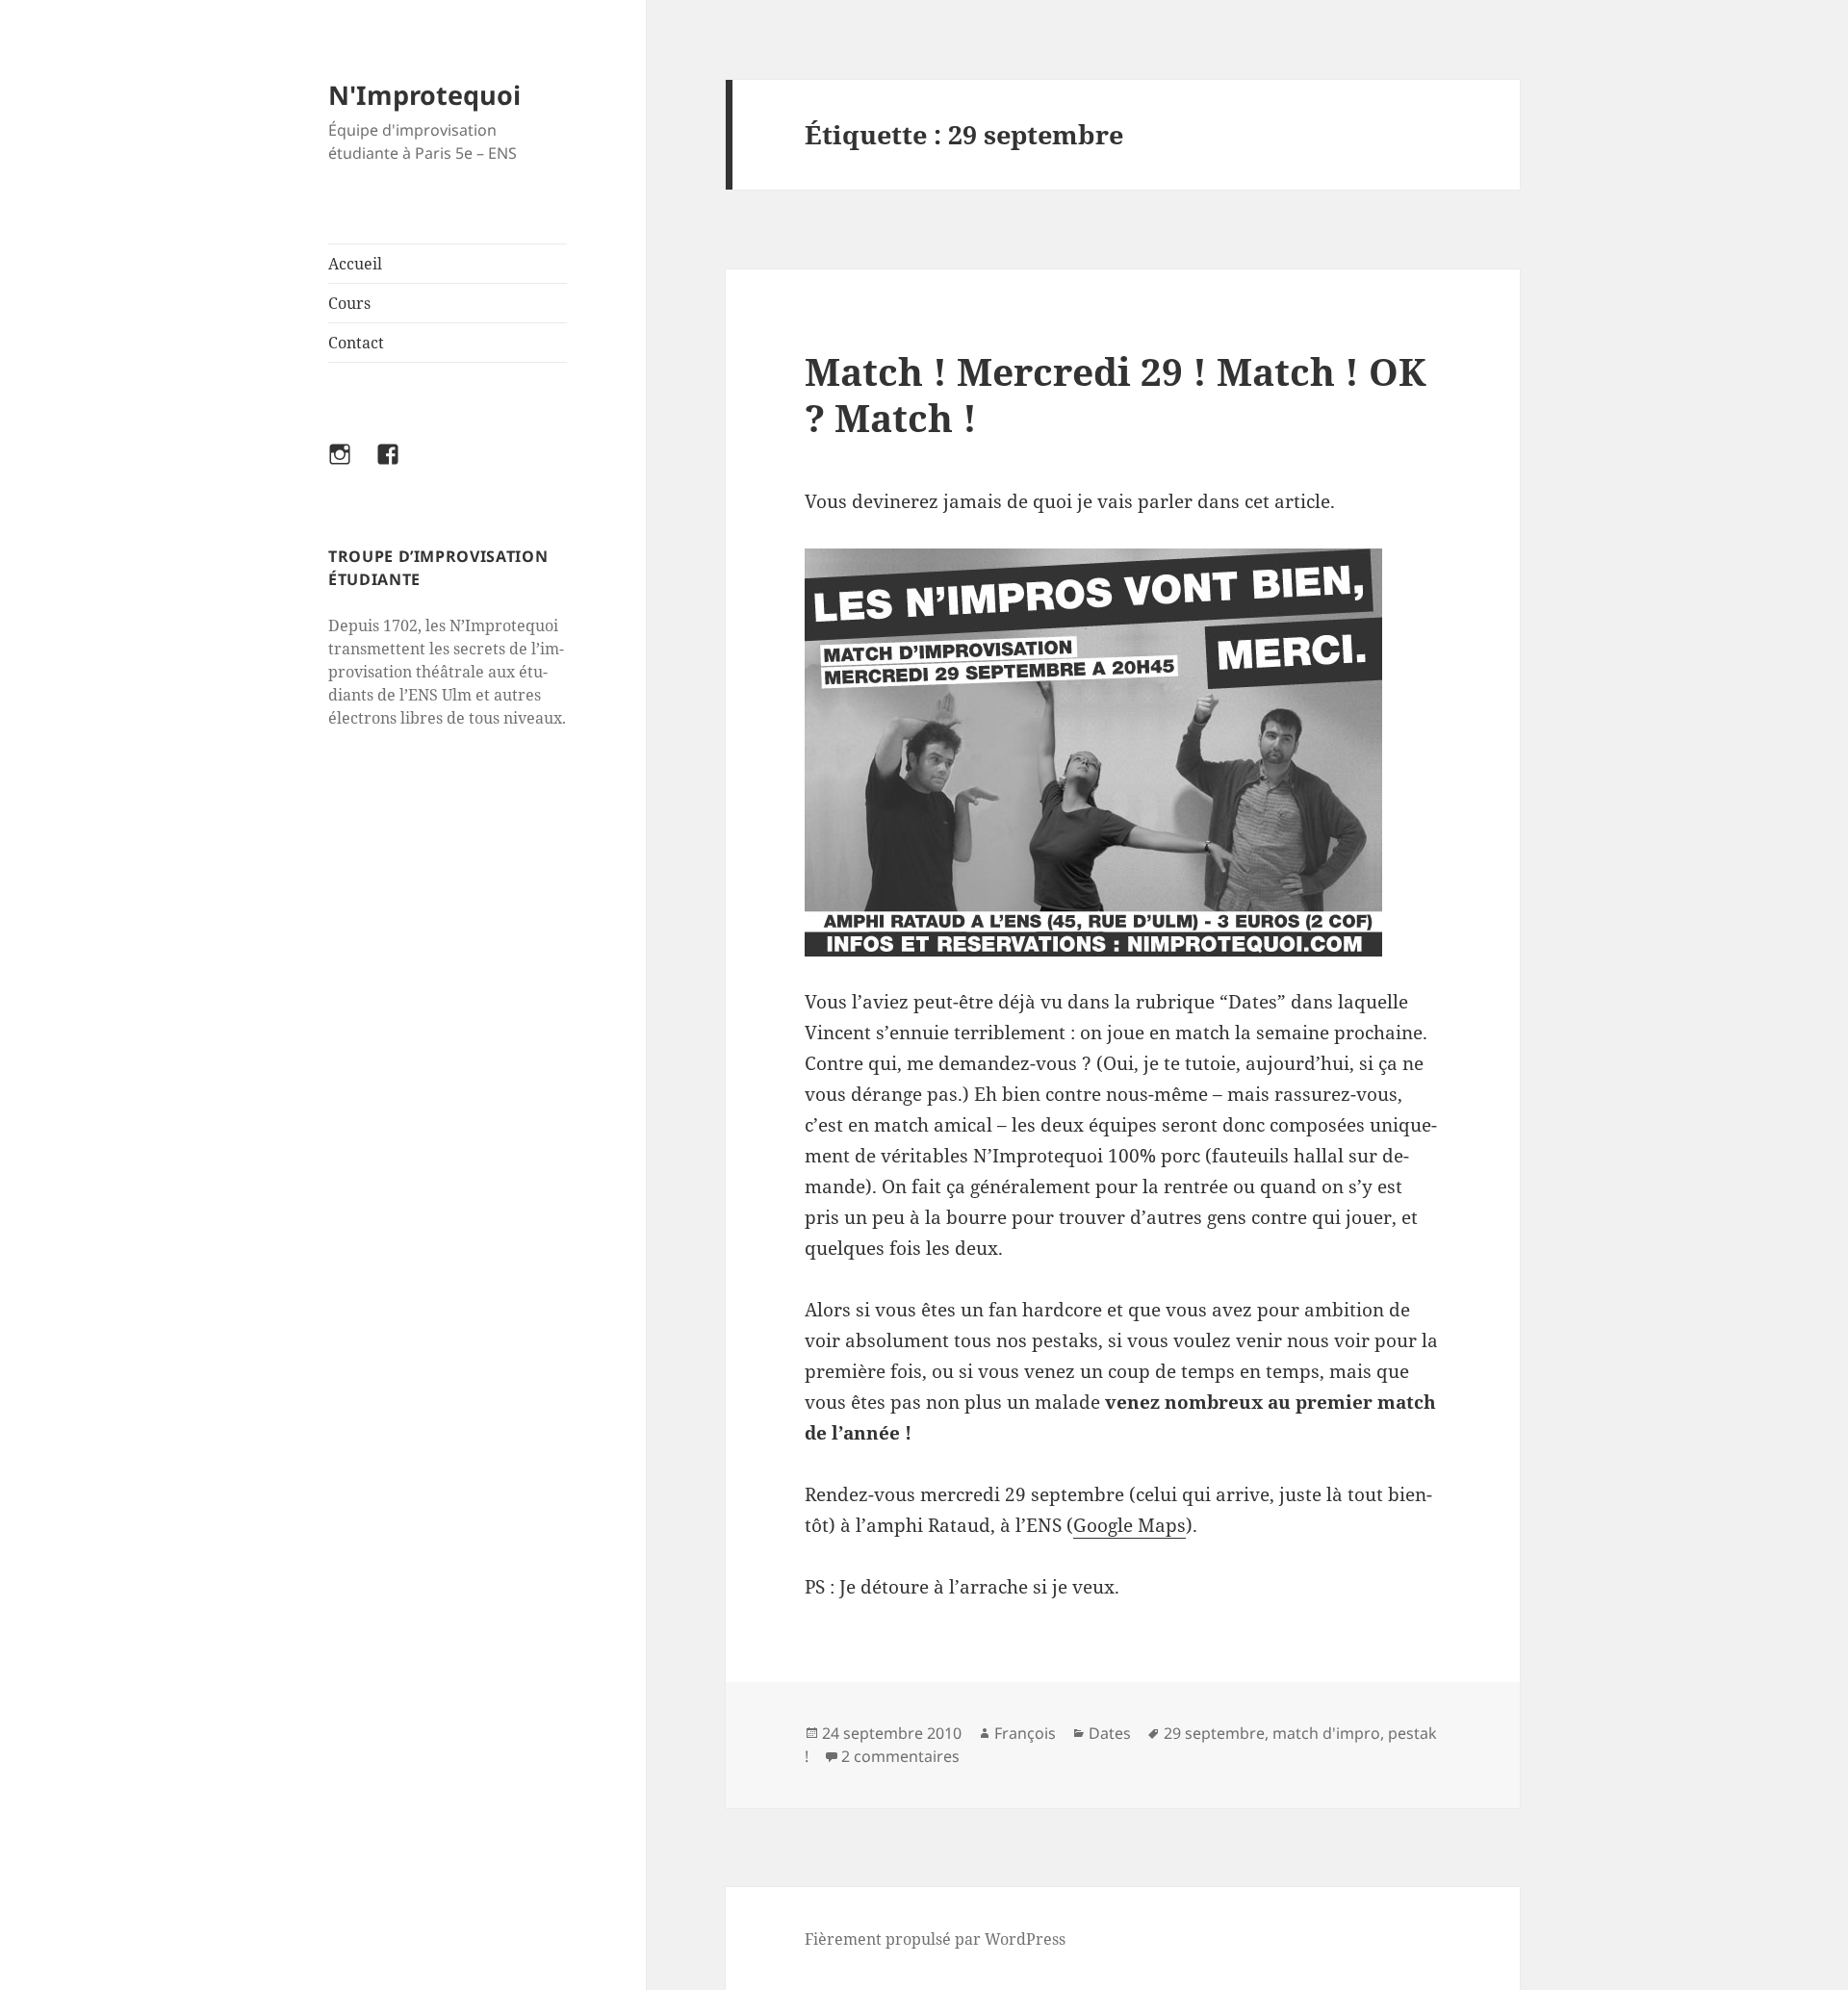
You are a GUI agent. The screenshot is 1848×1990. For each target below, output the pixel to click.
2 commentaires (900, 1756)
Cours (349, 303)
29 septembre (1214, 1733)
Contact (356, 343)
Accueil (355, 264)
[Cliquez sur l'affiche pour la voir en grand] (1122, 753)
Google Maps (1129, 1525)
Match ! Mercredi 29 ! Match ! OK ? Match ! (1116, 394)
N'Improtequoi (424, 95)
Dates (1110, 1733)
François (1025, 1733)
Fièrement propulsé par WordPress (935, 1939)
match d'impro (1326, 1733)
